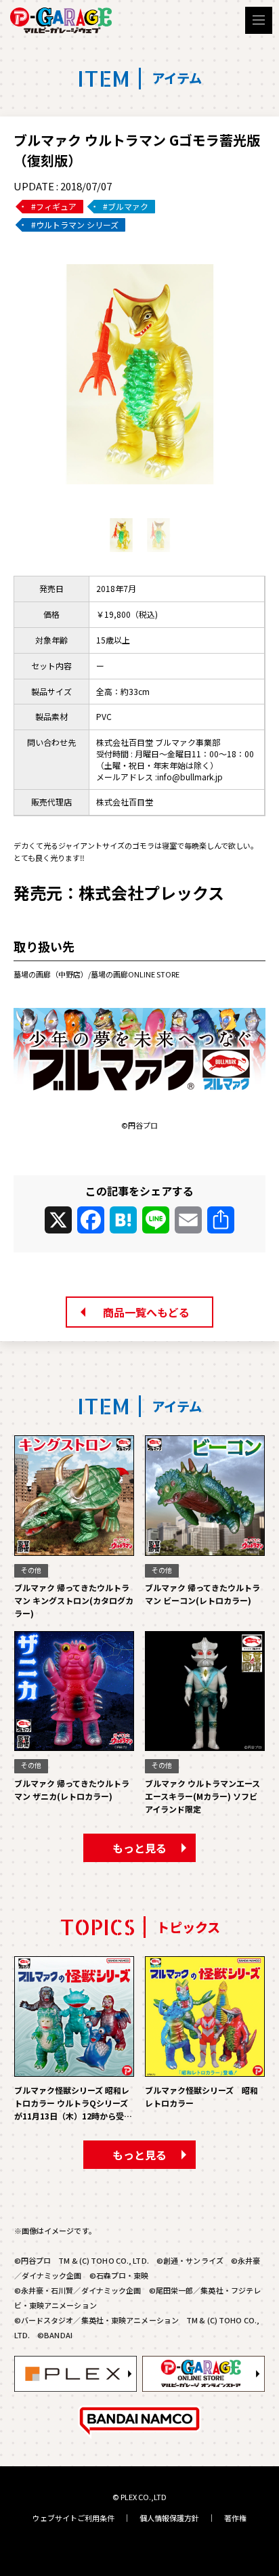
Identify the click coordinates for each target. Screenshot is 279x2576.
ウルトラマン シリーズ (77, 225)
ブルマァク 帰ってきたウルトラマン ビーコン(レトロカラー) (202, 1594)
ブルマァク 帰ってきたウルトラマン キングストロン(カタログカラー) (74, 1600)
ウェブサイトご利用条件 (73, 2518)
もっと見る (139, 1848)
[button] (139, 501)
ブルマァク (128, 206)
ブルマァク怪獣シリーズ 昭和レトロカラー (201, 2096)
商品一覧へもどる (146, 1312)
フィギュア (56, 206)
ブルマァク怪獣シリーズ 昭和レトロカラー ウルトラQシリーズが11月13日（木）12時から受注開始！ (73, 2104)
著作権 (235, 2518)
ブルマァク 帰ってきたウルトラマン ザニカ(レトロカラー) (72, 1790)
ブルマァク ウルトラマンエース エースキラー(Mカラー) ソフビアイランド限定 (202, 1796)
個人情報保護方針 (169, 2518)
